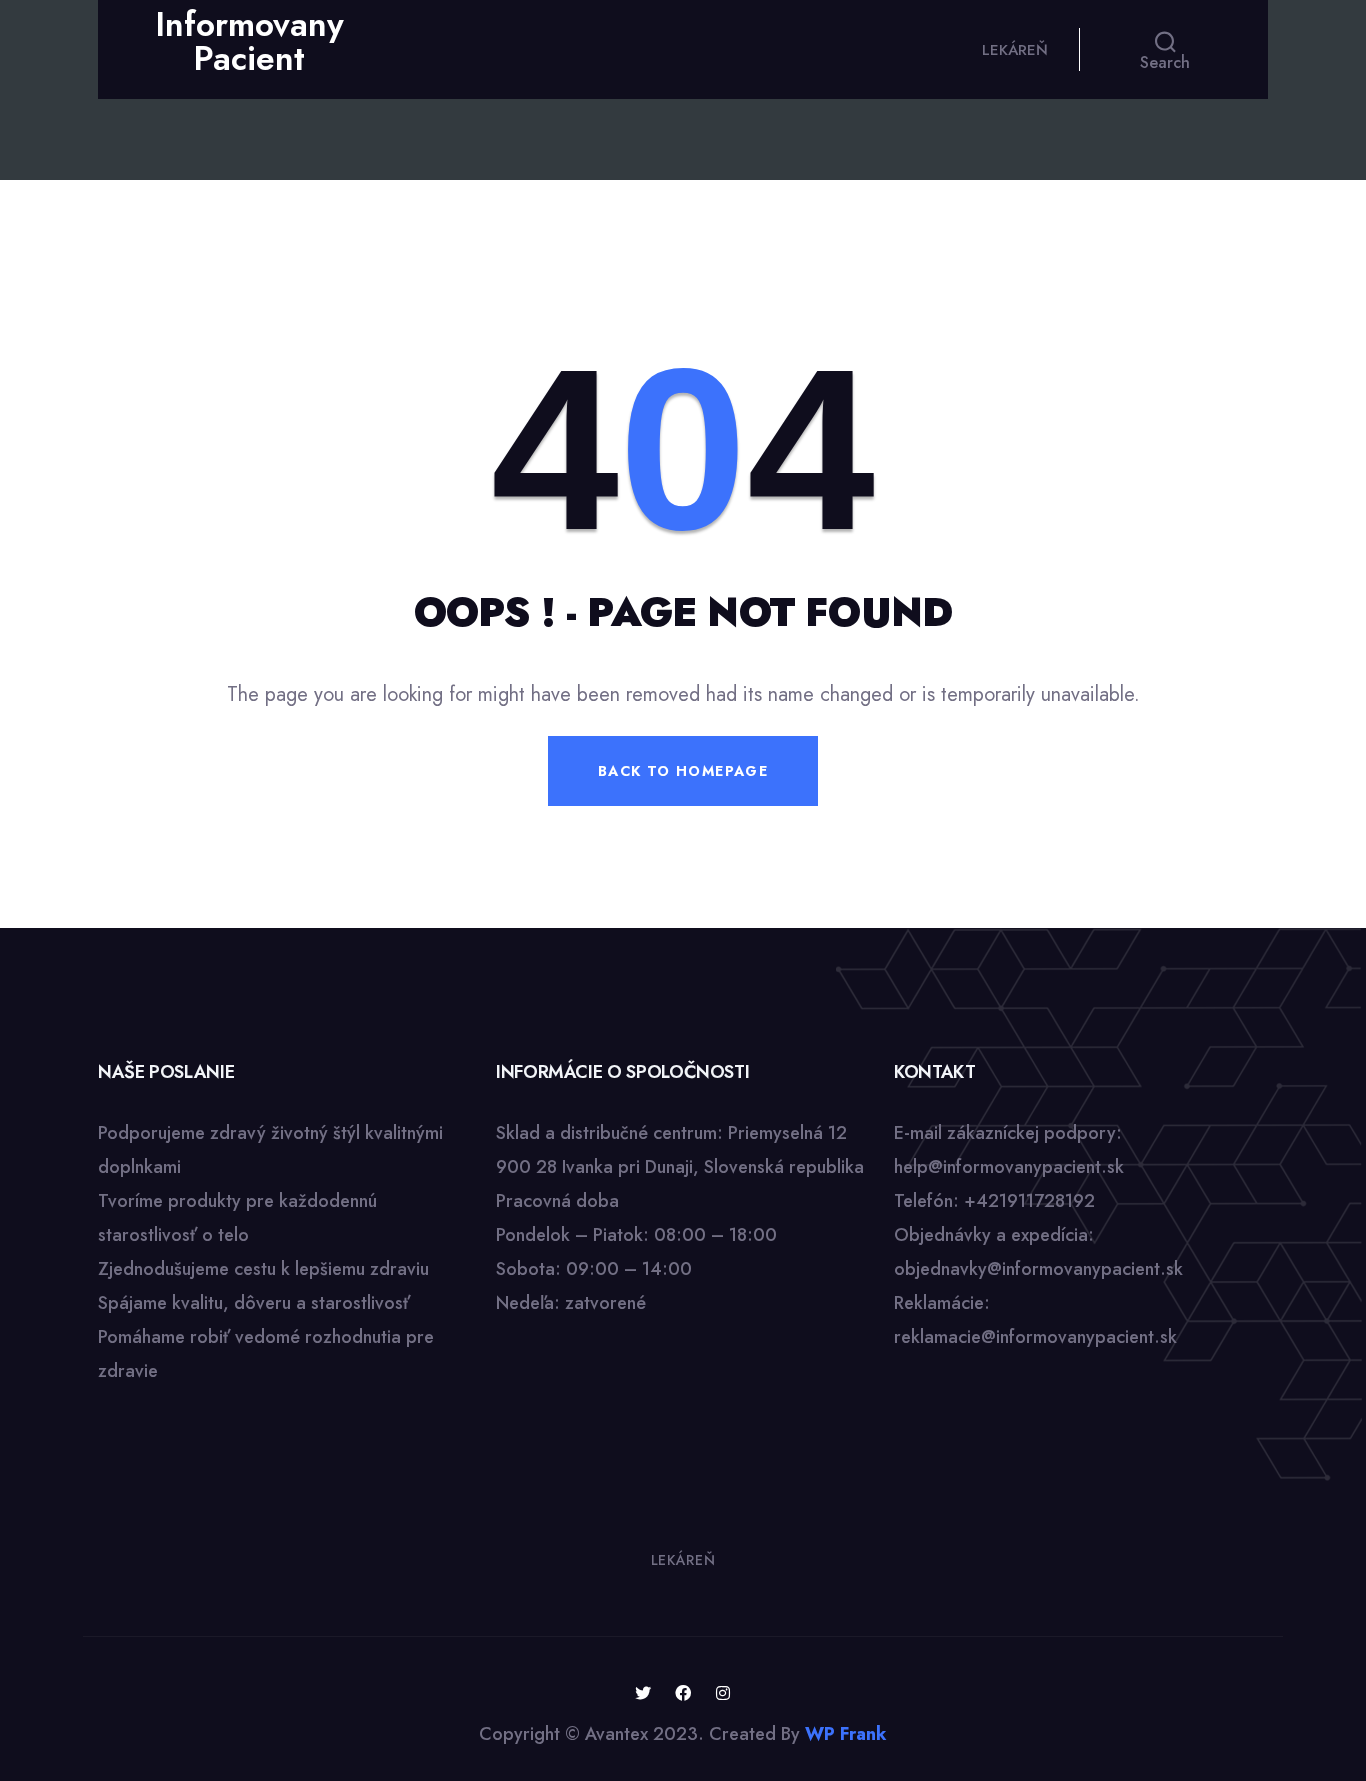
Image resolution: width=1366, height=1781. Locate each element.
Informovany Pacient (249, 41)
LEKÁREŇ (1015, 50)
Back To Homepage (683, 771)
